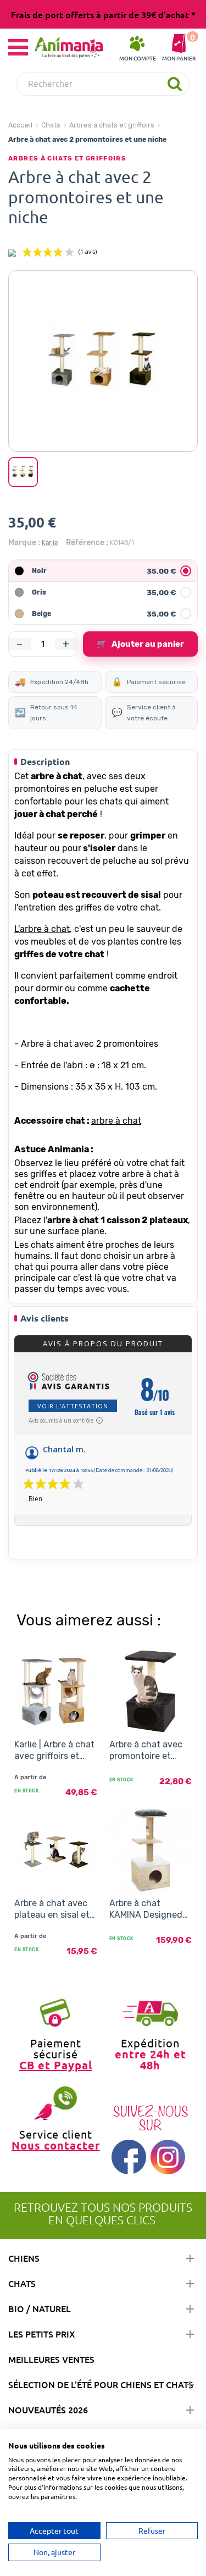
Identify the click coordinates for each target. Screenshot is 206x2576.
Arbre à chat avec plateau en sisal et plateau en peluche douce (54, 1909)
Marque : (24, 543)
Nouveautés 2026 (48, 2410)
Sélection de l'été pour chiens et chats (101, 2384)
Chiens (24, 2258)
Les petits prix (42, 2334)
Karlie (50, 543)
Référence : (87, 543)
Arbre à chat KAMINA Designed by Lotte (146, 1909)
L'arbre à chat (42, 929)
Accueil (20, 125)
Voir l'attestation (73, 1406)
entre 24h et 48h (151, 2059)
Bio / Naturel (40, 2308)
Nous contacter (56, 2145)
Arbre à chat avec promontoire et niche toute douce (147, 1751)
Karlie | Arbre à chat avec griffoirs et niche (54, 1751)
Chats (51, 125)
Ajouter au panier (140, 644)
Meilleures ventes (51, 2359)
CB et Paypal (56, 2065)
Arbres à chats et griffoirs (112, 125)
